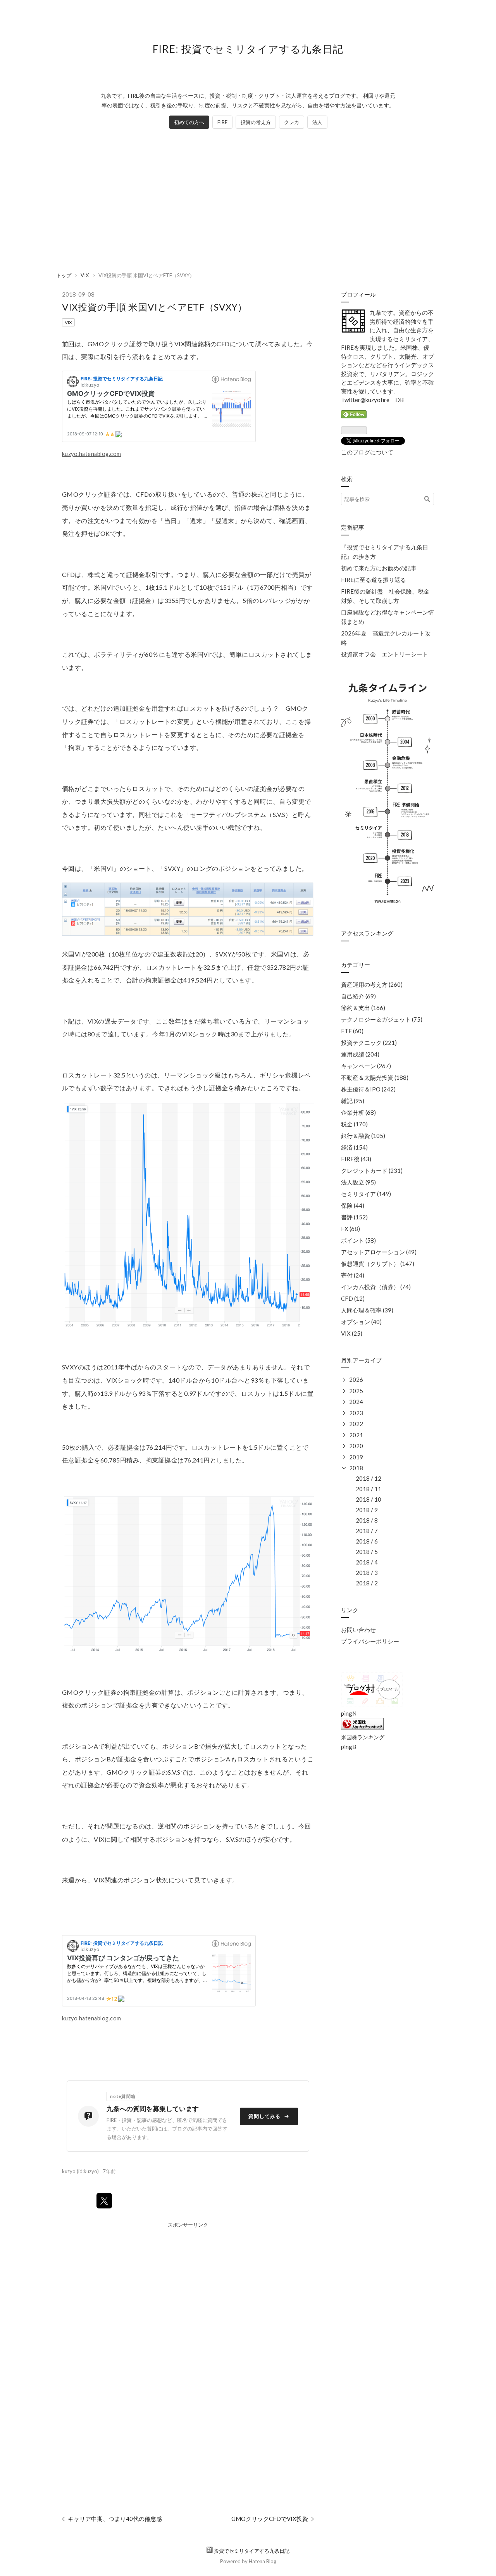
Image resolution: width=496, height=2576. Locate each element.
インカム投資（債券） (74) (376, 1287)
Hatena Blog (263, 2561)
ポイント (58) (358, 1240)
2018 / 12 (369, 1478)
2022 (356, 1424)
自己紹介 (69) (358, 996)
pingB (349, 1747)
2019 (356, 1457)
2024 (356, 1402)
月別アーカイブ (361, 1360)
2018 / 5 (367, 1552)
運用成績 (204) (360, 1054)
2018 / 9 (367, 1510)
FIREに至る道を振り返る (374, 580)
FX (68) (350, 1229)
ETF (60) (352, 1031)
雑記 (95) (353, 1101)
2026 (356, 1380)
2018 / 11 (369, 1489)
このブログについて (367, 452)
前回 (68, 344)
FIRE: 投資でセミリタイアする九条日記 (248, 49)
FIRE (222, 122)
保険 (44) (353, 1205)
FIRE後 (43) (356, 1159)
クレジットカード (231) (372, 1171)
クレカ (292, 122)
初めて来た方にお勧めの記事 (379, 568)
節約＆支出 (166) (363, 1008)
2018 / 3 (367, 1573)
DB (400, 400)
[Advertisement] (248, 200)
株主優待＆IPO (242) (368, 1089)
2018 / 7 (367, 1531)
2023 (356, 1413)
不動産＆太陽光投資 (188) (375, 1077)
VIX (68, 322)
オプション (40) (361, 1322)
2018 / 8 (367, 1520)
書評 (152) (354, 1217)
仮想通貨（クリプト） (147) (378, 1264)
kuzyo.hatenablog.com (92, 454)
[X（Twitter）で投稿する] (104, 2201)
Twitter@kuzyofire (365, 400)
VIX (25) (352, 1333)
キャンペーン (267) (366, 1066)
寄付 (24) (353, 1275)
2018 (356, 1468)
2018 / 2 (367, 1583)
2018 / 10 (369, 1499)
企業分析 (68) (358, 1112)
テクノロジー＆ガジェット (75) (382, 1019)
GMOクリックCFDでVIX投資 (270, 2519)
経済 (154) (354, 1147)
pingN (349, 1713)
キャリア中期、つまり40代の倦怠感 (115, 2519)
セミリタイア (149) (366, 1194)
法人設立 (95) (358, 1182)
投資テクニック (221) (369, 1043)
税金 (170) (354, 1124)
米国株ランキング (363, 1737)
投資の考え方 (256, 122)
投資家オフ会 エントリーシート (385, 654)
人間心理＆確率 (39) (367, 1310)
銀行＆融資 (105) (363, 1136)
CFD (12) (353, 1298)
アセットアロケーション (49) (379, 1252)
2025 (356, 1391)
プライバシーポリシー (370, 1641)
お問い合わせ (358, 1630)
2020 (356, 1446)
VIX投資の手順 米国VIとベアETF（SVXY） (155, 307)
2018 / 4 (367, 1562)
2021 (356, 1435)
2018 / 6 (367, 1541)
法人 (317, 122)
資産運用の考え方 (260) (372, 984)
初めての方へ (189, 122)
